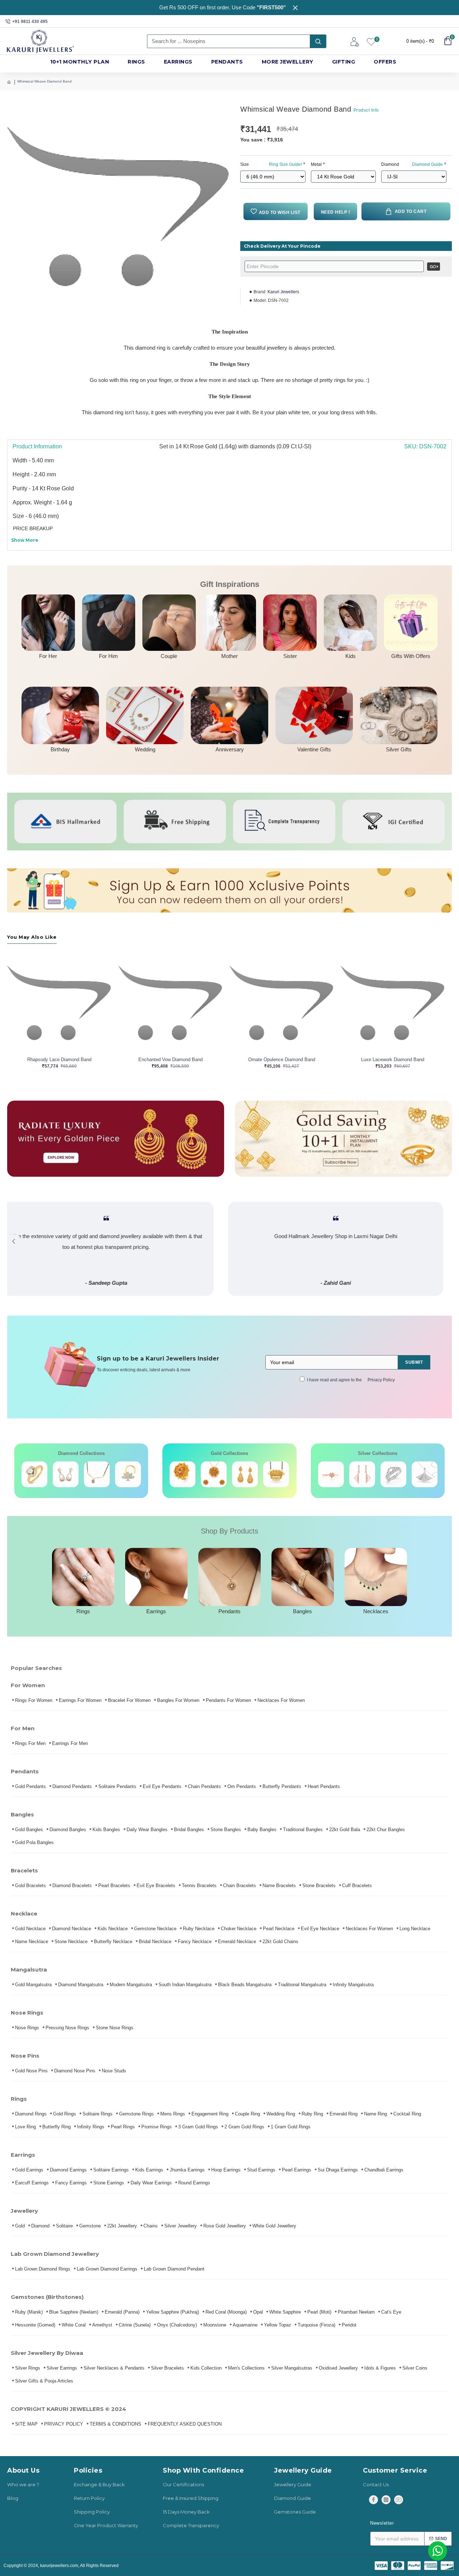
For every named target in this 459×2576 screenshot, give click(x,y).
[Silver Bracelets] (331, 1474)
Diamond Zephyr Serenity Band (393, 1060)
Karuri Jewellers (283, 292)
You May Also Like (32, 937)
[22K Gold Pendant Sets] (183, 1474)
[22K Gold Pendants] (276, 1474)
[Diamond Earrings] (66, 1474)
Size (271, 164)
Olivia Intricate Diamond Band (282, 1060)
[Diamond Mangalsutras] (97, 1474)
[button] (13, 1241)
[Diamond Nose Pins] (128, 1474)
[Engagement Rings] (34, 1474)
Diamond (412, 164)
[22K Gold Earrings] (214, 1474)
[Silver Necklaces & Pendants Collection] (425, 1474)
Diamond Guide (427, 164)
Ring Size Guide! (285, 164)
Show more (25, 540)
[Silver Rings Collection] (393, 1474)
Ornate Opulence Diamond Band (59, 1060)
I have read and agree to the (351, 1380)
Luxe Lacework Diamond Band (170, 1060)
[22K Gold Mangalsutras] (245, 1474)
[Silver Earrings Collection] (362, 1474)
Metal (316, 164)
